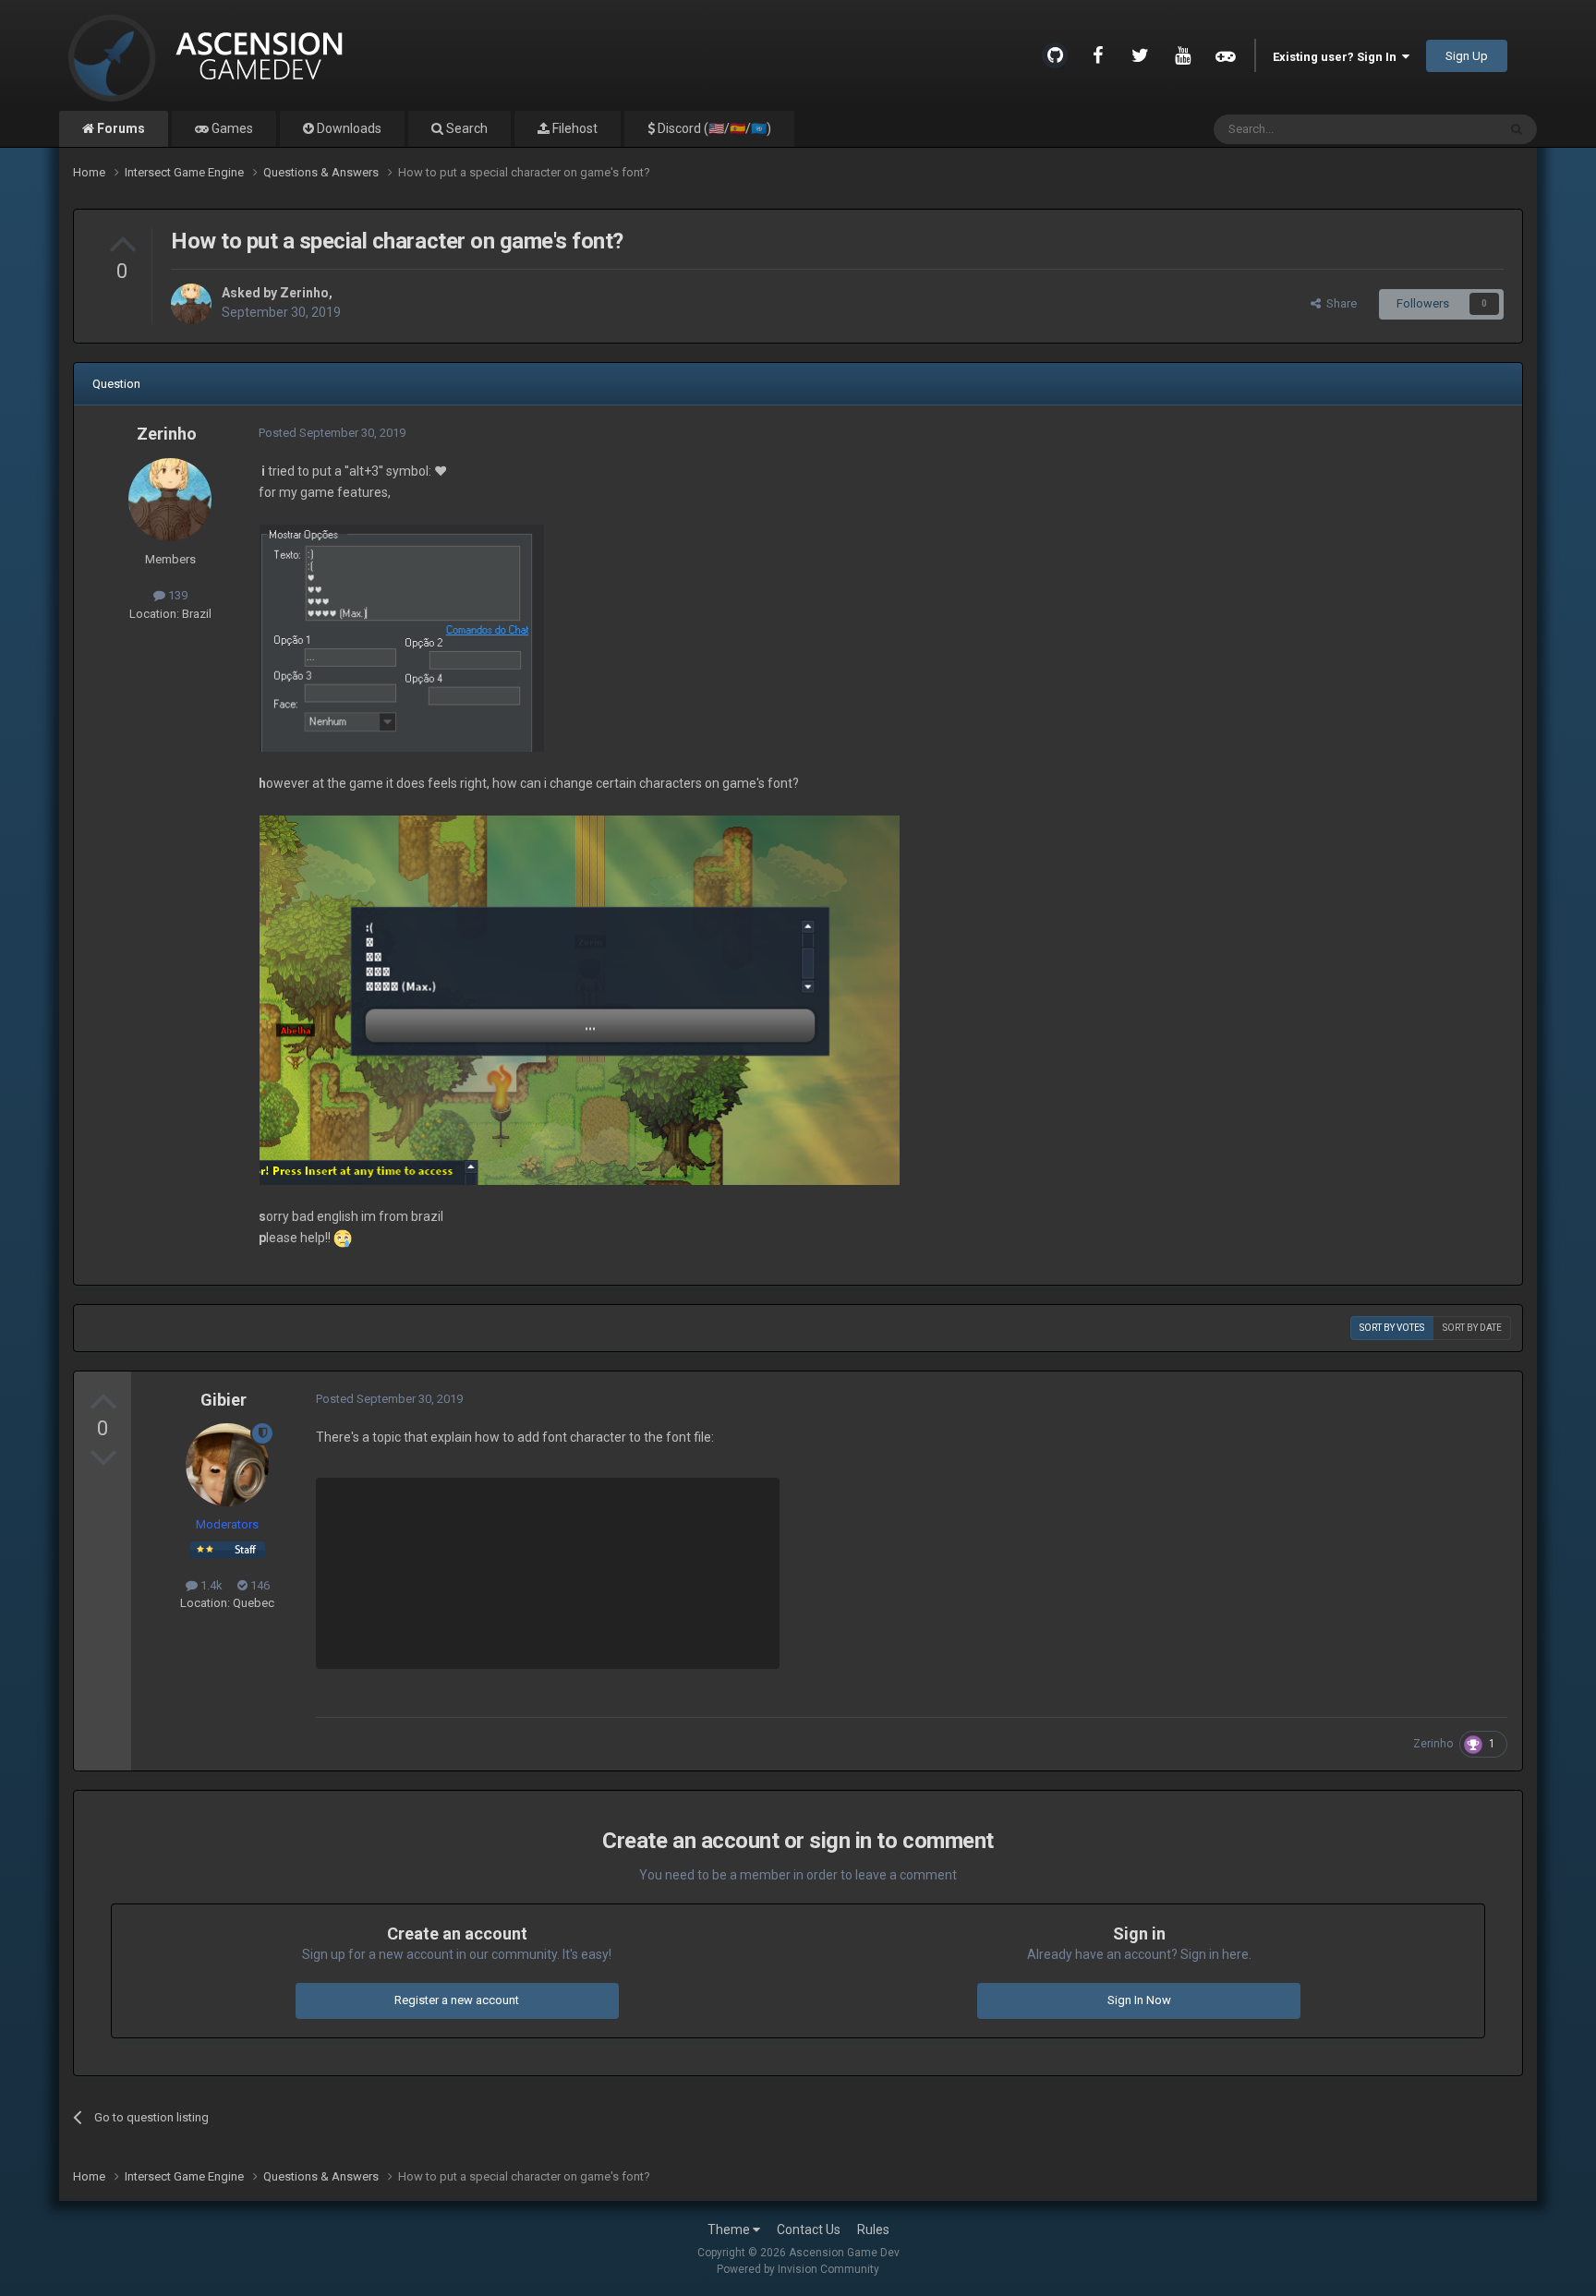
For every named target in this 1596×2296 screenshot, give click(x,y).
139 (176, 595)
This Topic (1445, 129)
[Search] (1517, 129)
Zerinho (304, 293)
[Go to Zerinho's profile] (191, 304)
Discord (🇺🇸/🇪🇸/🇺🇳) (713, 128)
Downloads (348, 128)
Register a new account (457, 2000)
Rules (873, 2230)
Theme (730, 2230)
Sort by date (1472, 1328)
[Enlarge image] (402, 636)
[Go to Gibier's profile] (227, 1465)
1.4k (210, 1585)
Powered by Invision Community (798, 2269)
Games (231, 128)
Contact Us (809, 2230)
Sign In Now (1139, 2000)
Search (465, 128)
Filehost (574, 128)
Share (1339, 303)
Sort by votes (1392, 1328)
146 (259, 1585)
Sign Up (1467, 56)
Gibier (224, 1400)
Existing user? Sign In (1337, 57)
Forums (120, 128)
